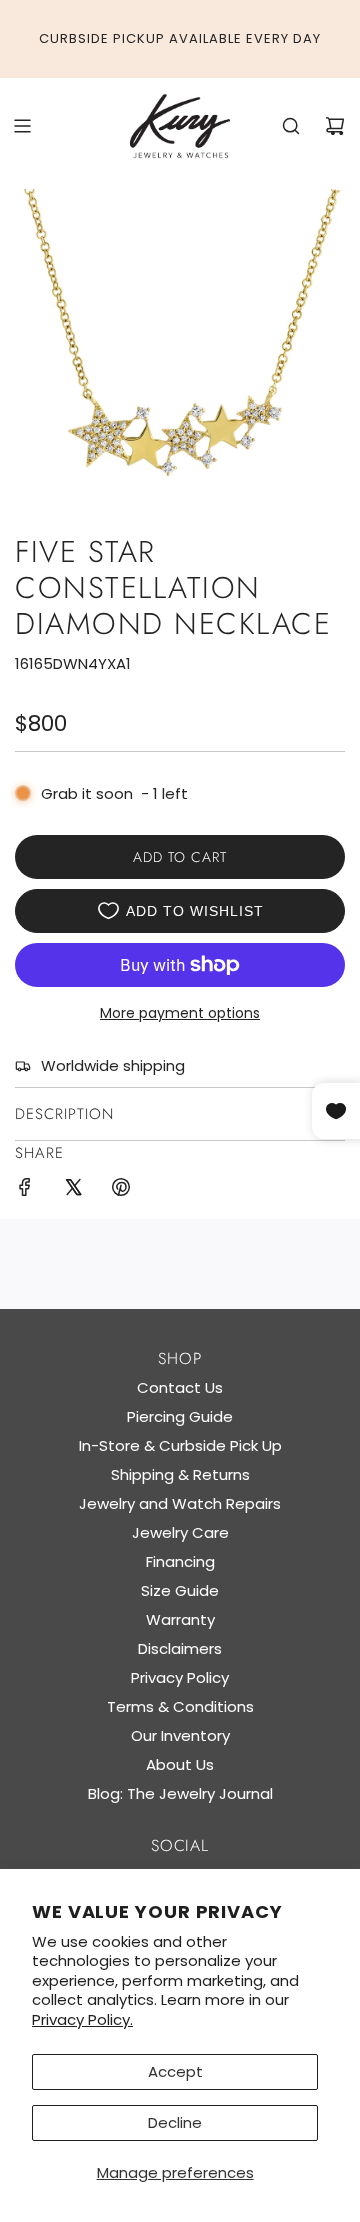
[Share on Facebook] (25, 1190)
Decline (175, 2122)
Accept (175, 2071)
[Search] (291, 126)
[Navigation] (22, 126)
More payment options (180, 1013)
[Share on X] (73, 1190)
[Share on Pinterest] (121, 1190)
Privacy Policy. (82, 2019)
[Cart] (335, 126)
